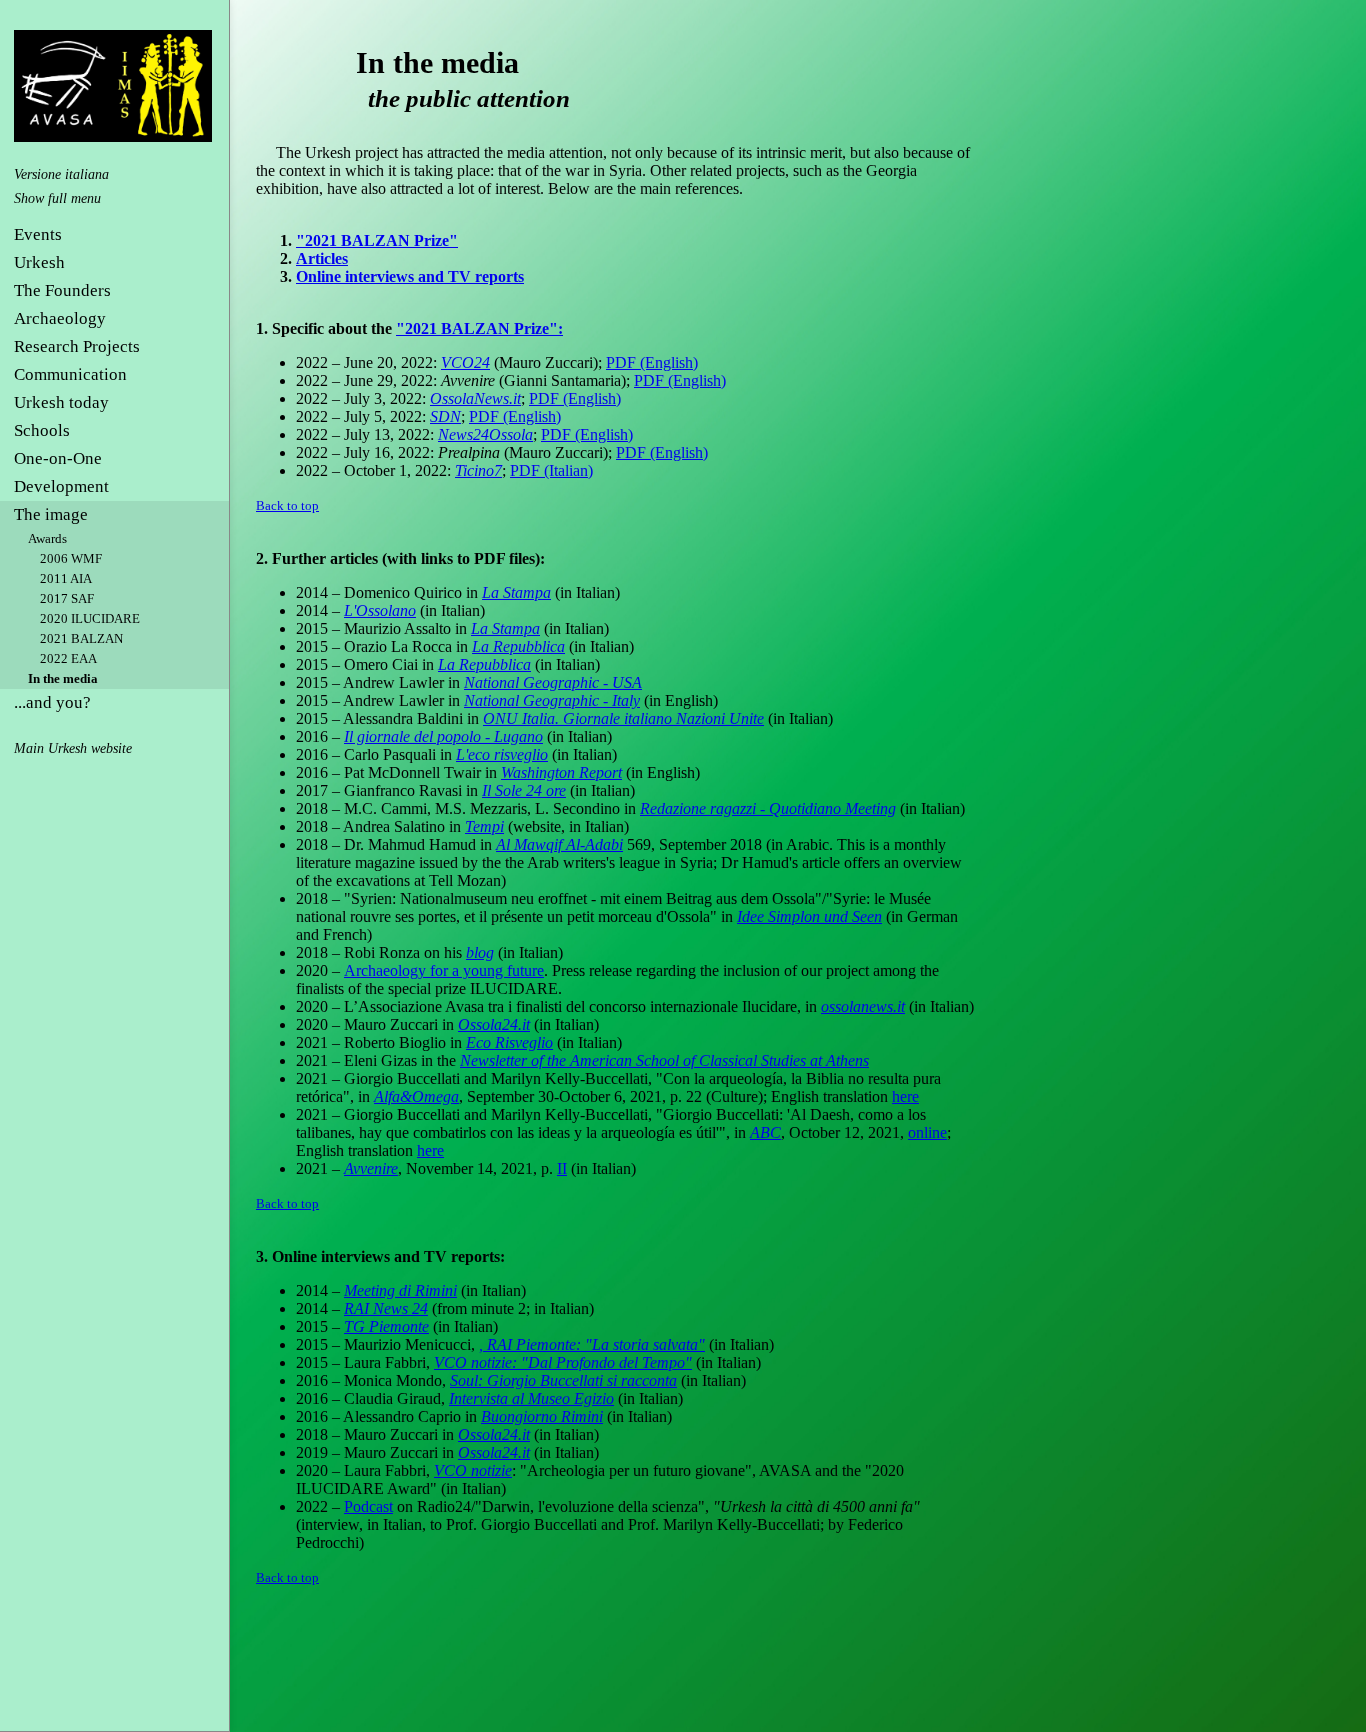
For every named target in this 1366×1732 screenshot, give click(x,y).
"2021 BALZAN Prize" (377, 240)
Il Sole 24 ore (524, 790)
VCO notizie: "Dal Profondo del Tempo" (563, 1362)
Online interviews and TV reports (410, 276)
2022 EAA (68, 658)
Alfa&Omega (416, 1096)
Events (38, 234)
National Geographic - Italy (552, 700)
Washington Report (561, 772)
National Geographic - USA (553, 682)
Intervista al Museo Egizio (531, 1398)
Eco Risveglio (509, 1042)
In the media (63, 678)
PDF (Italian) (551, 470)
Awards (47, 538)
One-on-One (58, 458)
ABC (765, 1132)
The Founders (62, 290)
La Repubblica (518, 646)
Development (61, 486)
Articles (322, 258)
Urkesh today (61, 402)
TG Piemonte (386, 1326)
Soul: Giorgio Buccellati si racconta (563, 1380)
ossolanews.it (863, 1006)
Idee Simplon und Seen (809, 916)
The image (51, 514)
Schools (42, 430)
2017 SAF (67, 598)
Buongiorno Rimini (542, 1416)
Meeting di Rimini (400, 1290)
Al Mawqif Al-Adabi (559, 844)
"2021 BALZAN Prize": (479, 328)
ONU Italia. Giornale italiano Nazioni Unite (623, 718)
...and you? (52, 702)
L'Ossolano (380, 610)
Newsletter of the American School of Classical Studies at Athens (664, 1060)
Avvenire (371, 1168)
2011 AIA (66, 578)
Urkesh (39, 262)
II (562, 1168)
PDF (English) (652, 362)
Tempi (484, 826)
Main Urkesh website (73, 748)
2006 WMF (71, 558)
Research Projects (77, 346)
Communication (70, 374)
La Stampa (516, 592)
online (927, 1132)
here (905, 1096)
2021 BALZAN (81, 638)
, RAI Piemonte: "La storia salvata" (592, 1344)
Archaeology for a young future (444, 970)
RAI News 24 (386, 1308)
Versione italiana (61, 174)
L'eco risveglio (502, 754)
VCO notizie (473, 1470)
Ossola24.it (494, 1024)
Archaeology (60, 318)
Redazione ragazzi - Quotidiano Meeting (768, 808)
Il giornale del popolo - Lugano (443, 736)
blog (480, 952)
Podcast (368, 1506)
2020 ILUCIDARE (90, 618)
